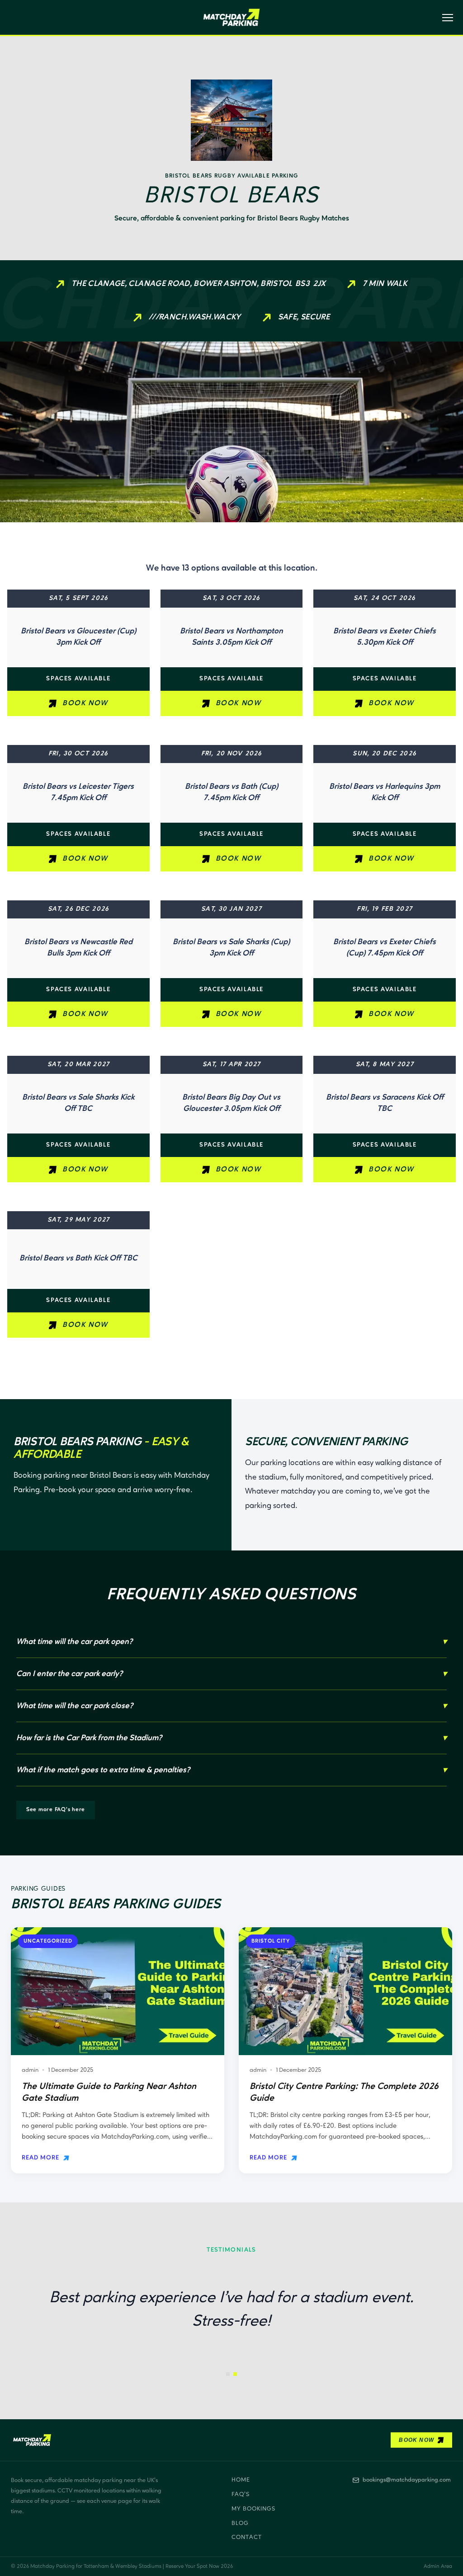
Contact (247, 2537)
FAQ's (241, 2494)
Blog (240, 2523)
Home (241, 2480)
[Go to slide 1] (228, 2374)
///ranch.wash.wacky (195, 317)
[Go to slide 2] (235, 2374)
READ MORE (40, 2158)
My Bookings (254, 2509)
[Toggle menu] (445, 18)
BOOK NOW (85, 703)
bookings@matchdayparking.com (407, 2480)
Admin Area (438, 2567)
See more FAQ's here (56, 1810)
